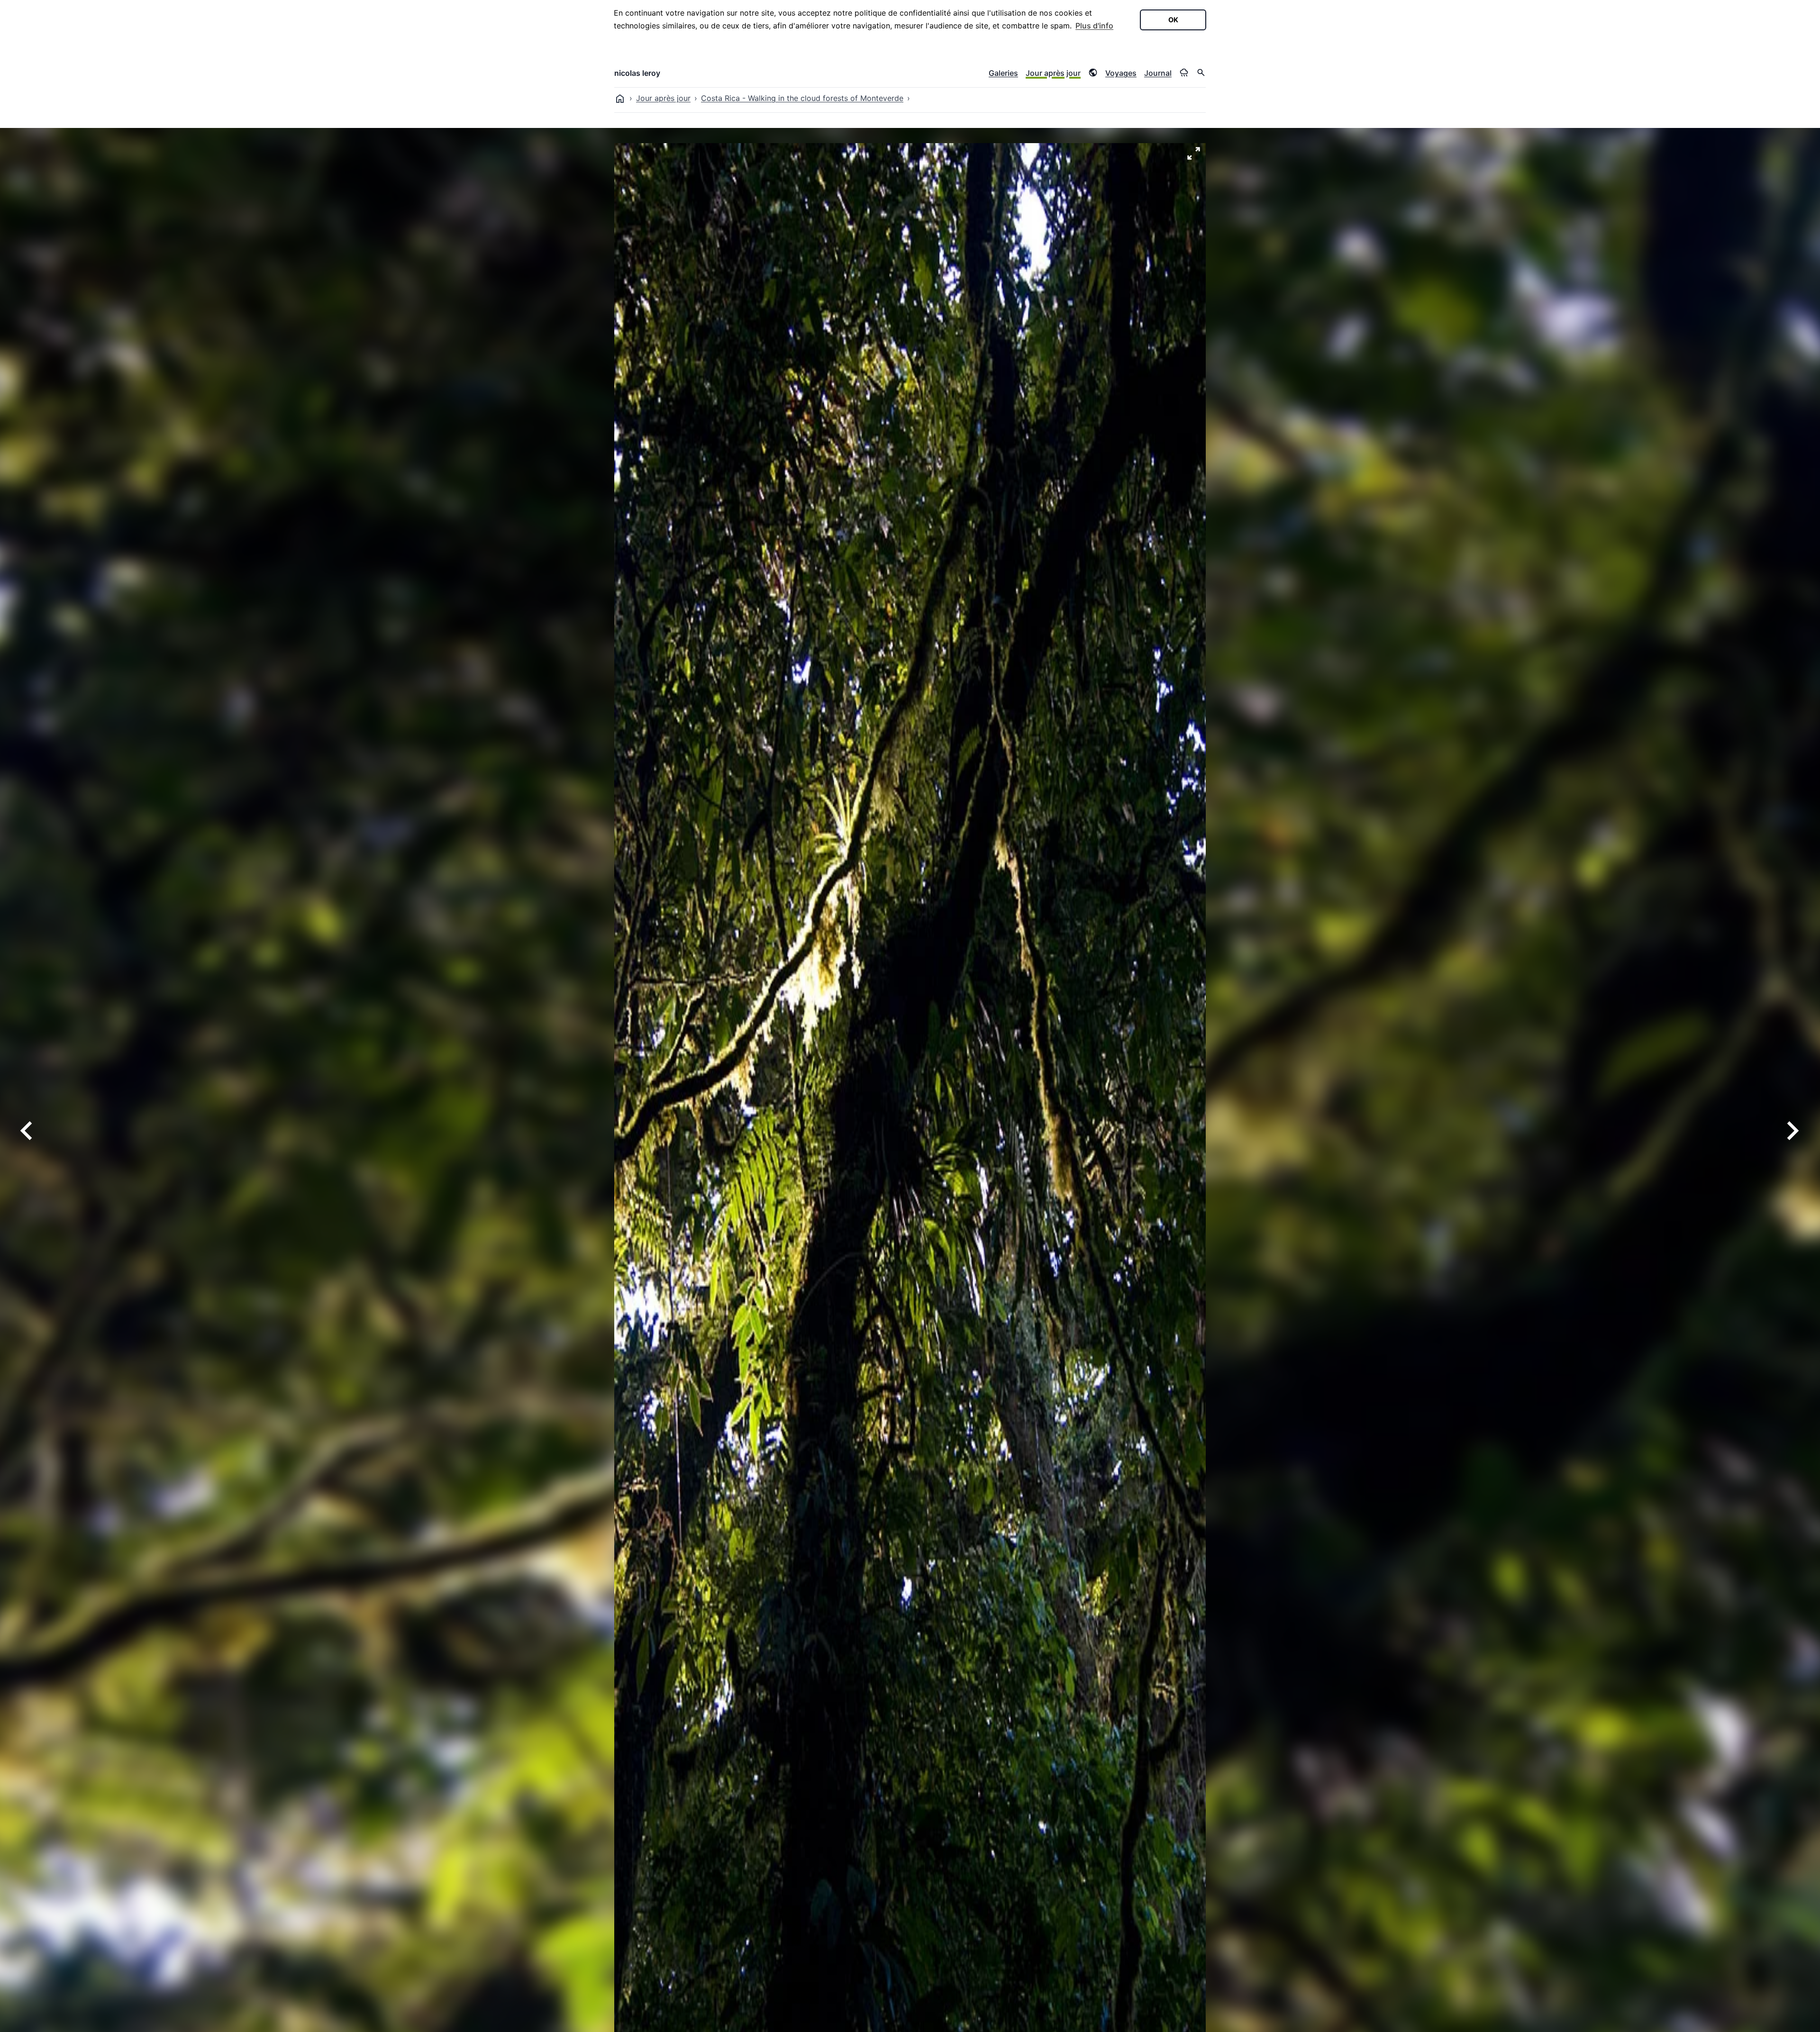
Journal (1158, 73)
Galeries (1003, 73)
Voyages (1121, 73)
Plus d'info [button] (1094, 26)
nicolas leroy (637, 73)
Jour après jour (1053, 73)
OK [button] (1173, 20)
